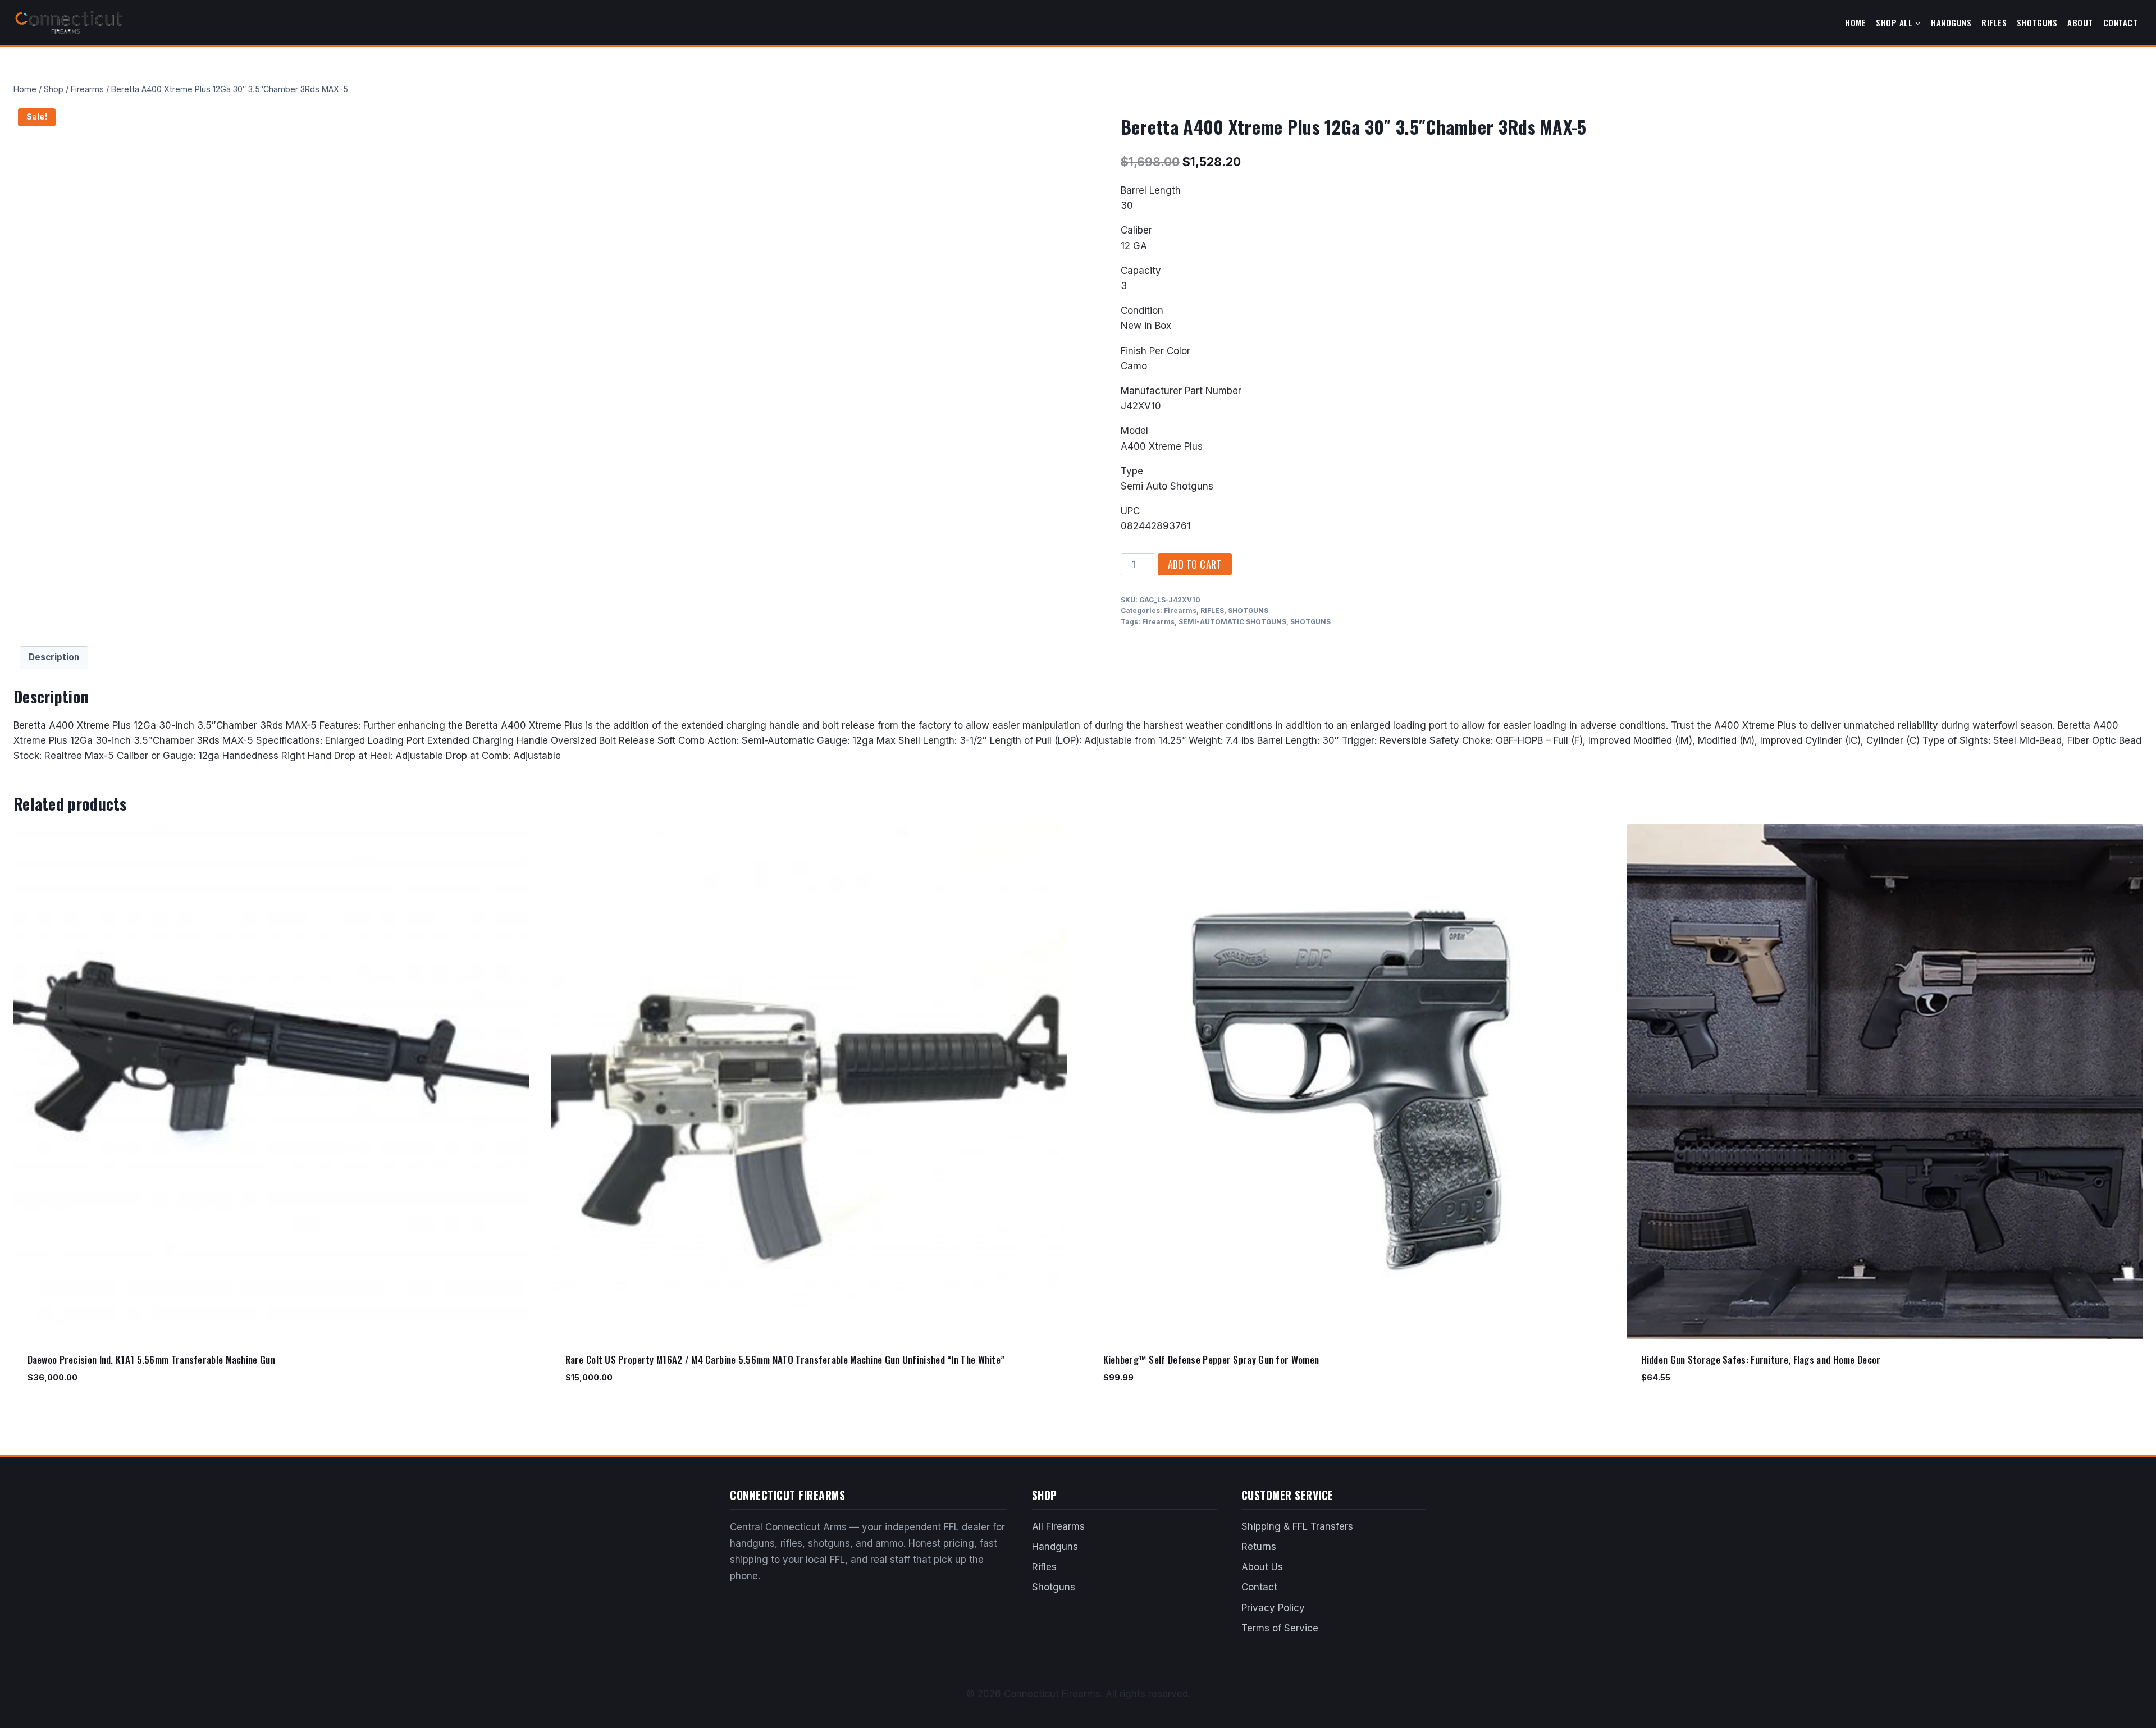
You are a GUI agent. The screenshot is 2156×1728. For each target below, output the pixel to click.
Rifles (1994, 22)
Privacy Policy (1273, 1608)
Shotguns (2037, 22)
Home (1855, 22)
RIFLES (1212, 611)
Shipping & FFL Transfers (1297, 1526)
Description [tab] (54, 657)
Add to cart (1195, 564)
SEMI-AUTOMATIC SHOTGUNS (1232, 622)
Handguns (1951, 22)
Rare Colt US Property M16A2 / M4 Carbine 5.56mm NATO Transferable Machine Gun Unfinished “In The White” (785, 1359)
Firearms (1180, 611)
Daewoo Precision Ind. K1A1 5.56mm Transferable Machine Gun (151, 1359)
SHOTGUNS (1248, 611)
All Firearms (1058, 1526)
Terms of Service (1280, 1628)
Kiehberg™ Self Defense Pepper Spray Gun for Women (1211, 1359)
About (2080, 22)
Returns (1259, 1547)
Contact (2121, 22)
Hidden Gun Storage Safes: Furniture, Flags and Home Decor (1761, 1359)
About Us (1262, 1567)
